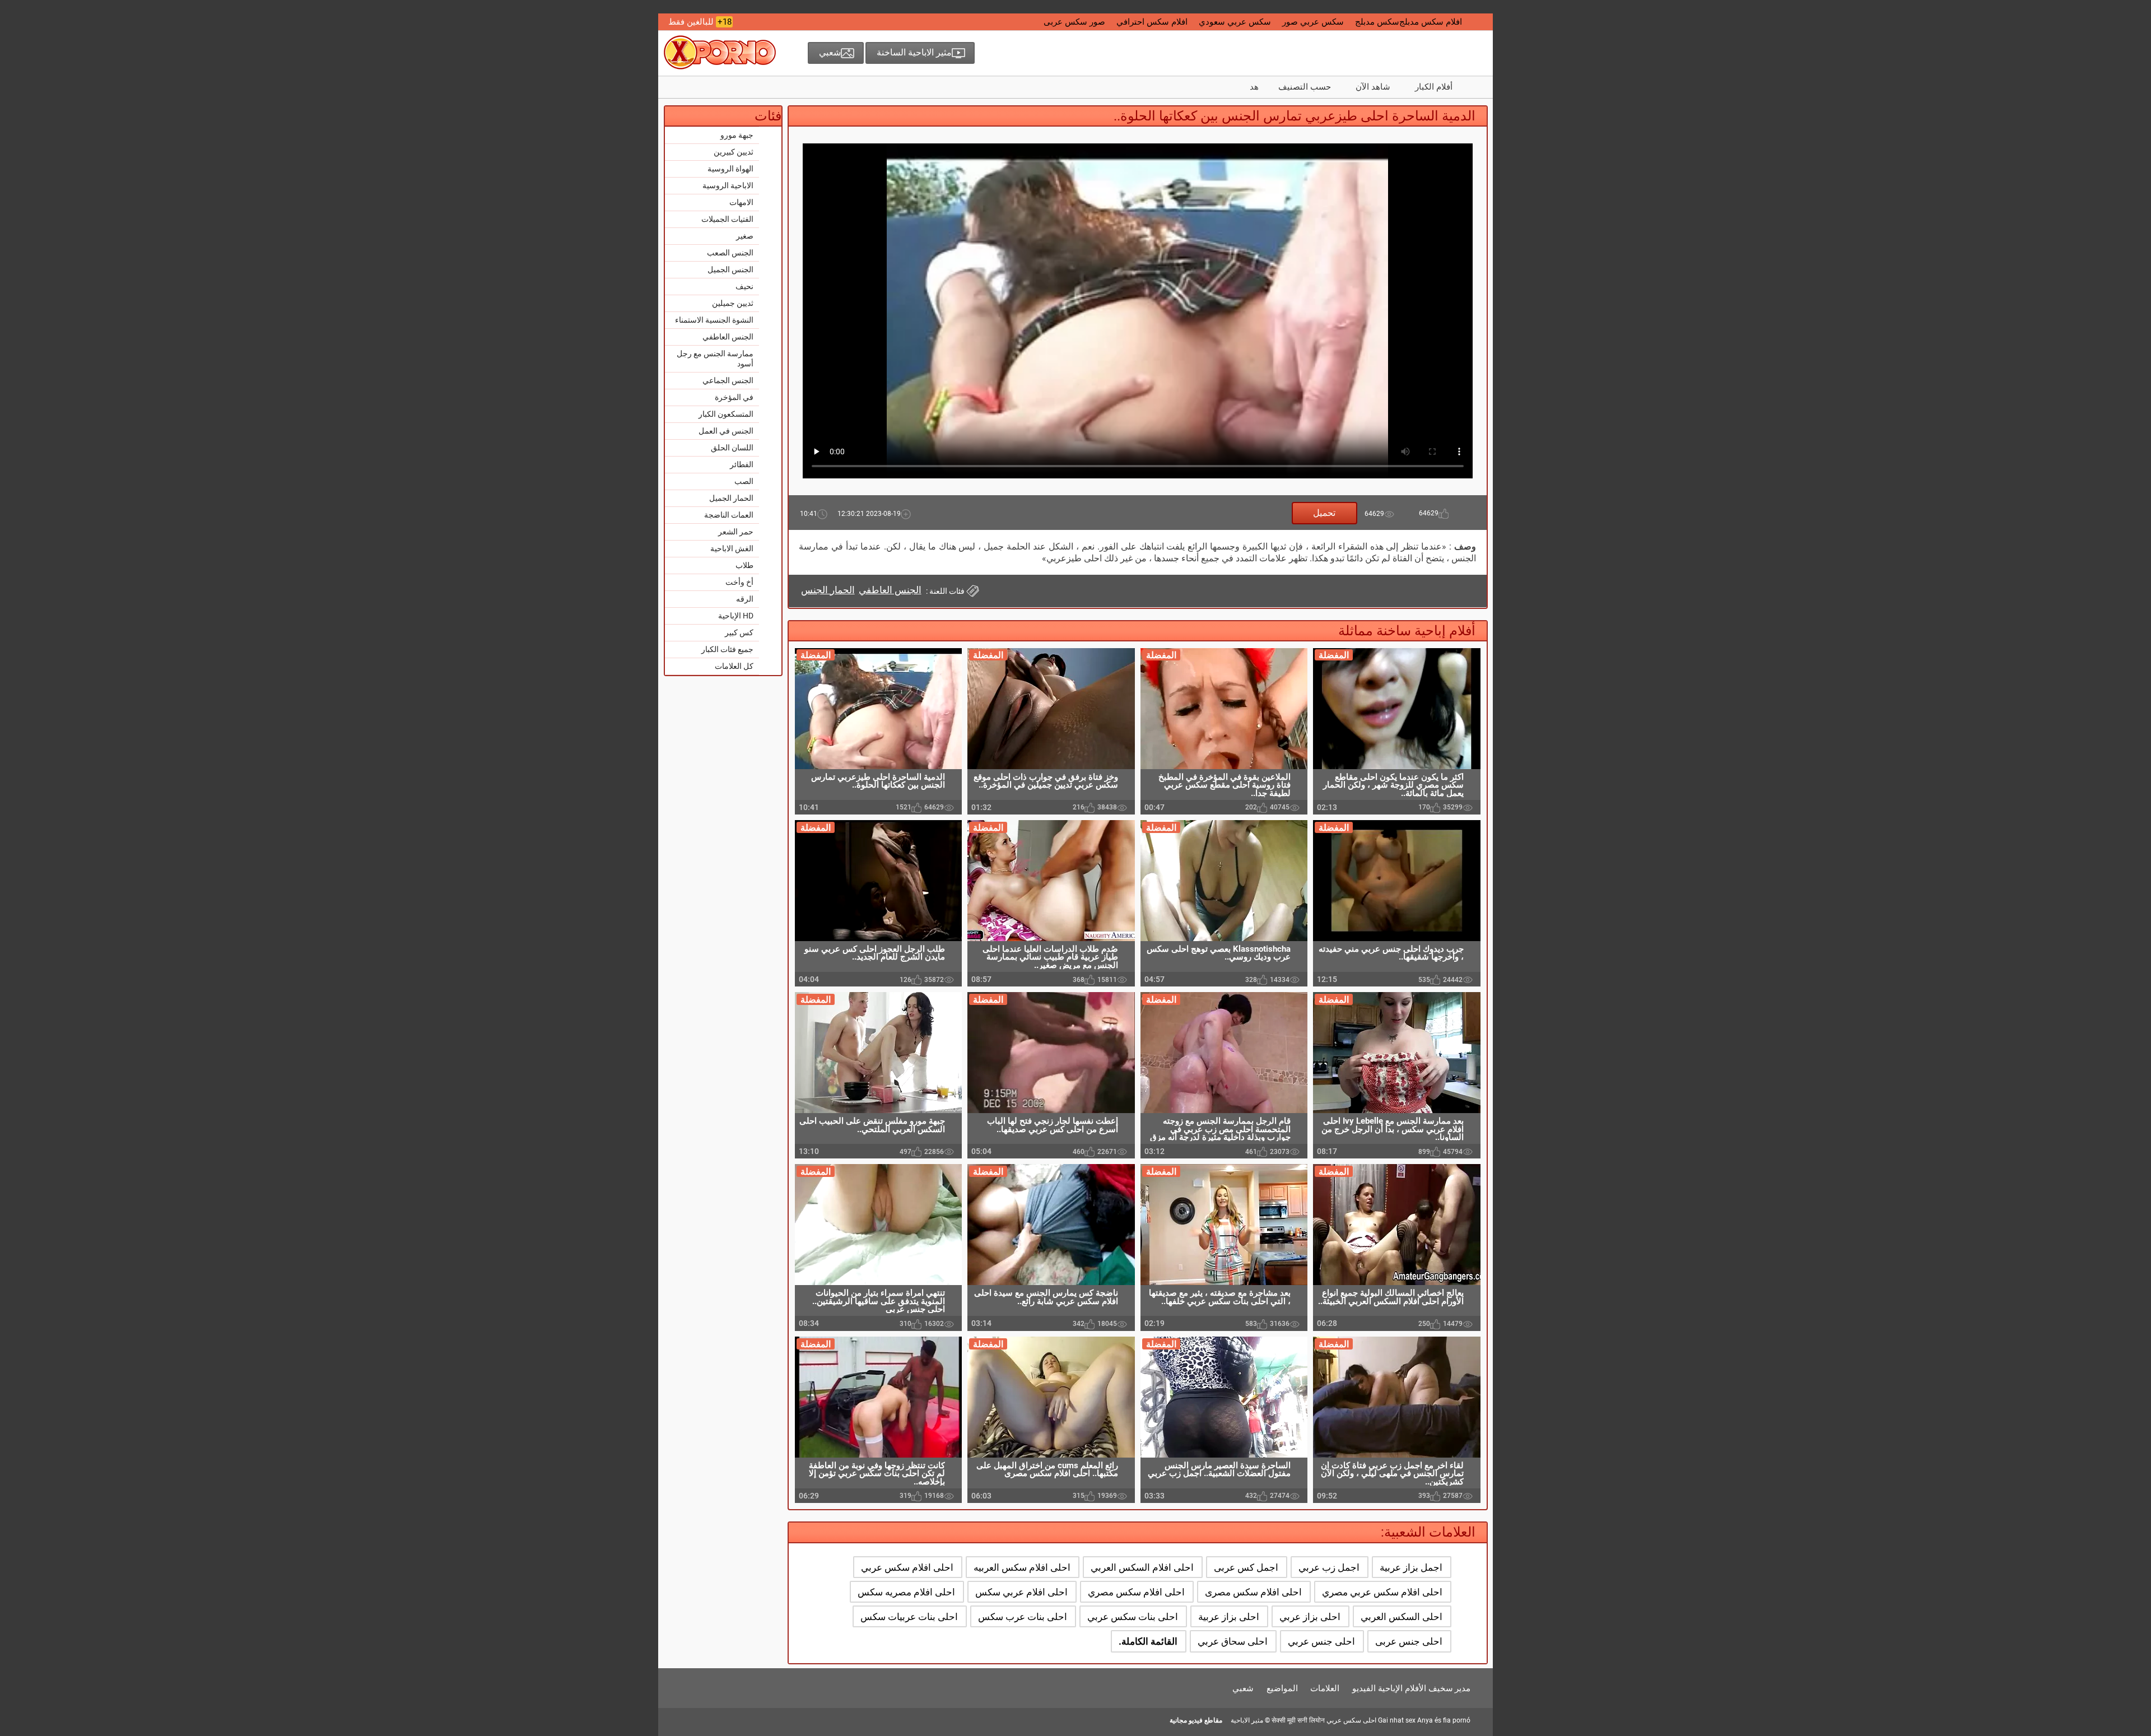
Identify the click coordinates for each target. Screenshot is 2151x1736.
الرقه (745, 599)
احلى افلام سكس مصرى (1253, 1592)
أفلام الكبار (1434, 87)
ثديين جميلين (733, 303)
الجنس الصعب (730, 253)
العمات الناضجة (729, 515)
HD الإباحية (736, 616)
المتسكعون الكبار (726, 414)
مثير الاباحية (1247, 1720)
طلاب (744, 565)
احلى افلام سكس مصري (1136, 1592)
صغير (745, 236)
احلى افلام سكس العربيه (1022, 1567)
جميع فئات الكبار (727, 649)
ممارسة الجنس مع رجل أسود (715, 359)
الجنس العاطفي (728, 337)
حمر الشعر (736, 532)
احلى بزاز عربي (1310, 1617)
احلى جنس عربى (1409, 1641)
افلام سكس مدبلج (1431, 22)
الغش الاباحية (732, 548)
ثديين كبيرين (734, 152)
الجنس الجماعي (728, 380)
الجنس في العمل (726, 431)
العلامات (1325, 1688)
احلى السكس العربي (1402, 1617)
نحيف (744, 286)
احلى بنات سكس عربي (1133, 1617)
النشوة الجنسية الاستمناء (714, 320)
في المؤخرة (734, 397)
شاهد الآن (1373, 87)
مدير (1463, 1688)
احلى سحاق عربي (1233, 1641)
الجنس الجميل (730, 269)
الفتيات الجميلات (727, 219)
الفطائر (742, 464)
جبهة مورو (737, 135)
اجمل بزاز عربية (1411, 1567)
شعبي (1243, 1688)
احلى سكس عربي (1351, 1720)
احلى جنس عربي (1321, 1641)
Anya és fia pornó (1444, 1720)
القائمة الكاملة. (1148, 1641)
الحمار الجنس (828, 590)
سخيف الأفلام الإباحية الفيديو (1403, 1688)
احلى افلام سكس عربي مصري (1382, 1592)
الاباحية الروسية (728, 185)
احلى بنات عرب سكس (1023, 1617)
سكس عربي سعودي (1235, 22)
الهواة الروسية (730, 169)
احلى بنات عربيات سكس (909, 1617)
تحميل (1324, 513)
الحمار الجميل (731, 498)
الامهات (741, 202)
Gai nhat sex (1397, 1720)
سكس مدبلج (1377, 22)
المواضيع (1282, 1688)
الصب (744, 481)
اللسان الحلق (732, 448)
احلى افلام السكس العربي (1142, 1567)
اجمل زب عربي (1329, 1567)
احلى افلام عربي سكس (1021, 1592)
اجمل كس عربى (1246, 1567)
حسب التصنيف (1305, 87)
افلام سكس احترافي (1152, 22)
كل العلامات (734, 666)
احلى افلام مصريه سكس (906, 1592)
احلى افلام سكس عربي (907, 1567)
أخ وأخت (739, 582)
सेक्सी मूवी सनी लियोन (1298, 1720)
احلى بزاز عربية (1229, 1617)
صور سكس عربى (1074, 22)
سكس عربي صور (1313, 22)
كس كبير (739, 632)
